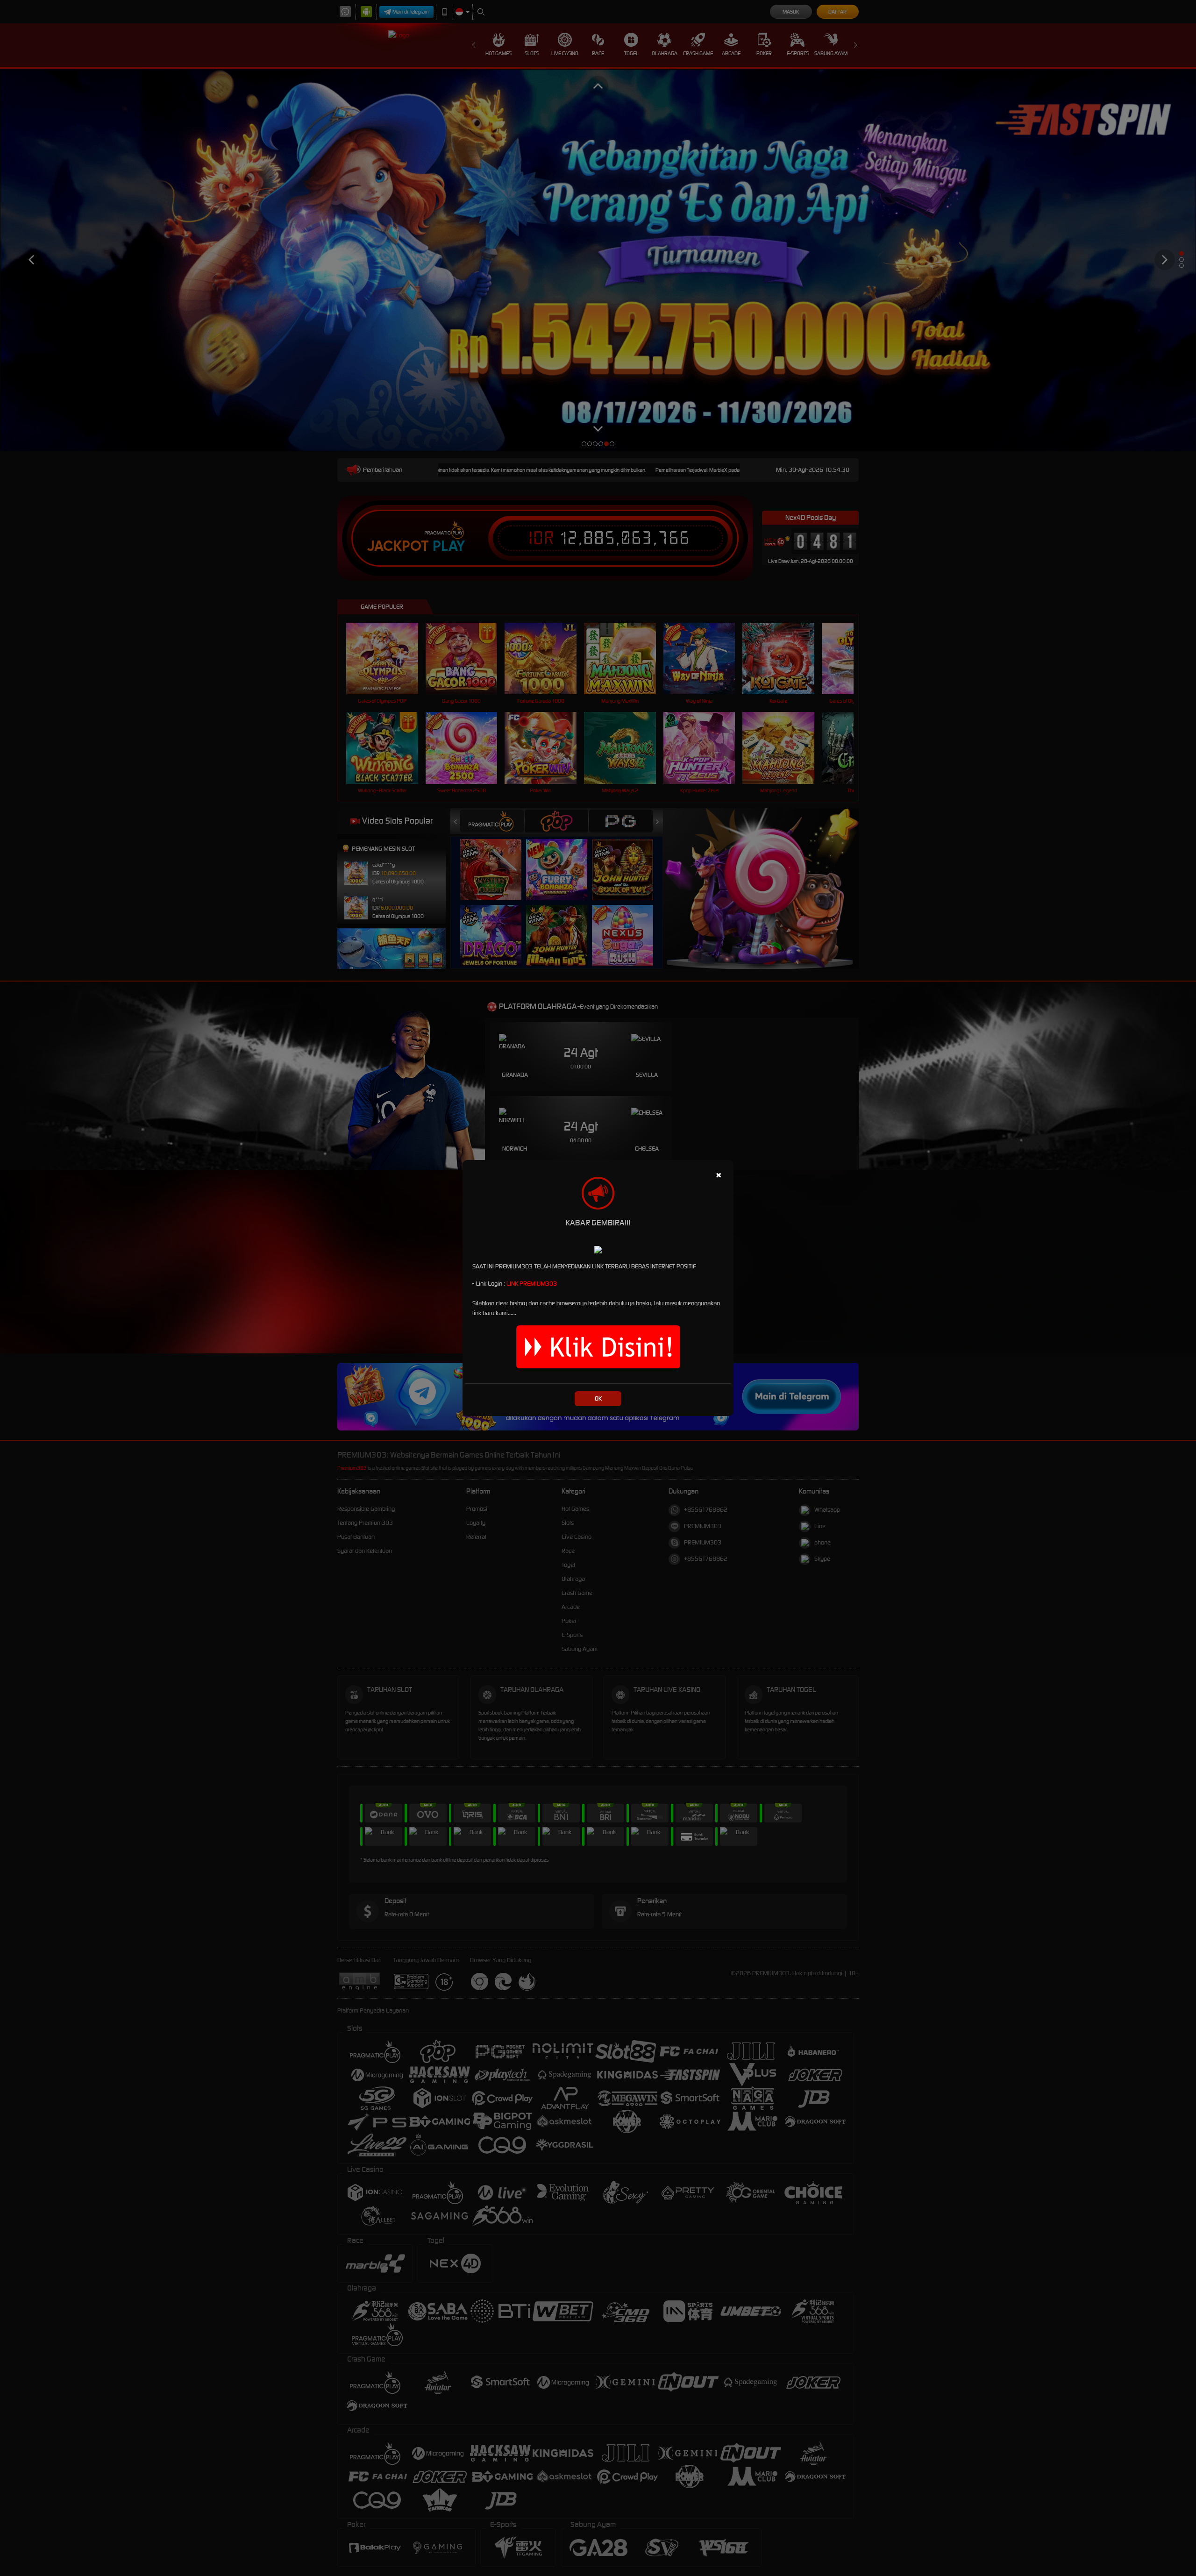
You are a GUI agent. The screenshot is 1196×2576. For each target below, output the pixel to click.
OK (598, 1398)
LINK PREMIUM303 (532, 1284)
